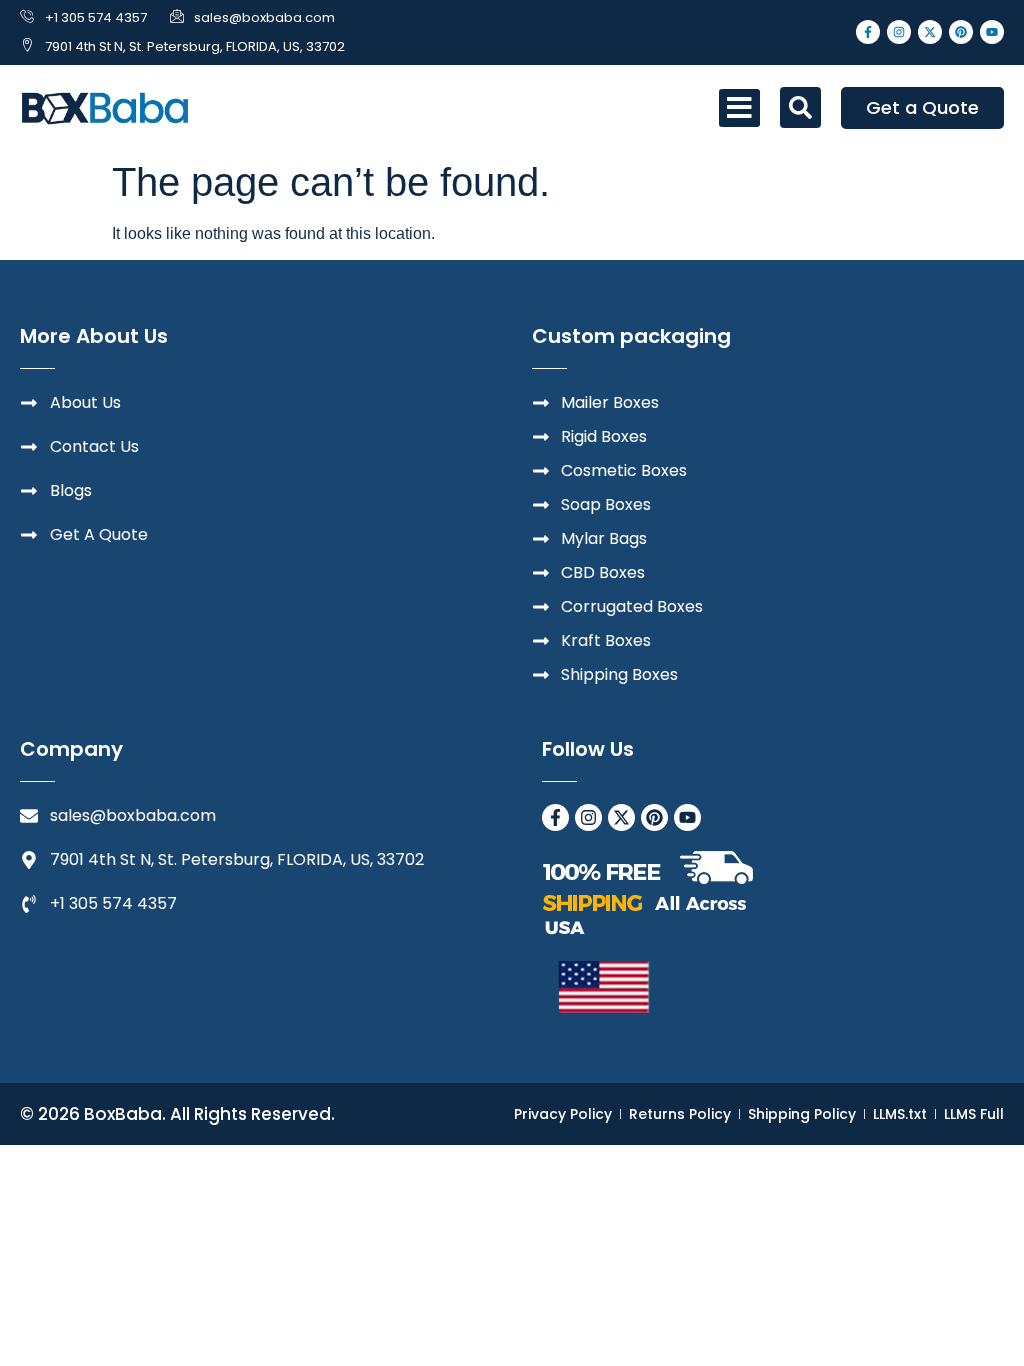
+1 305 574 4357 (96, 17)
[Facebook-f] (868, 32)
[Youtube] (992, 32)
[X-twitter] (930, 32)
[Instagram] (899, 32)
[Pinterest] (961, 32)
